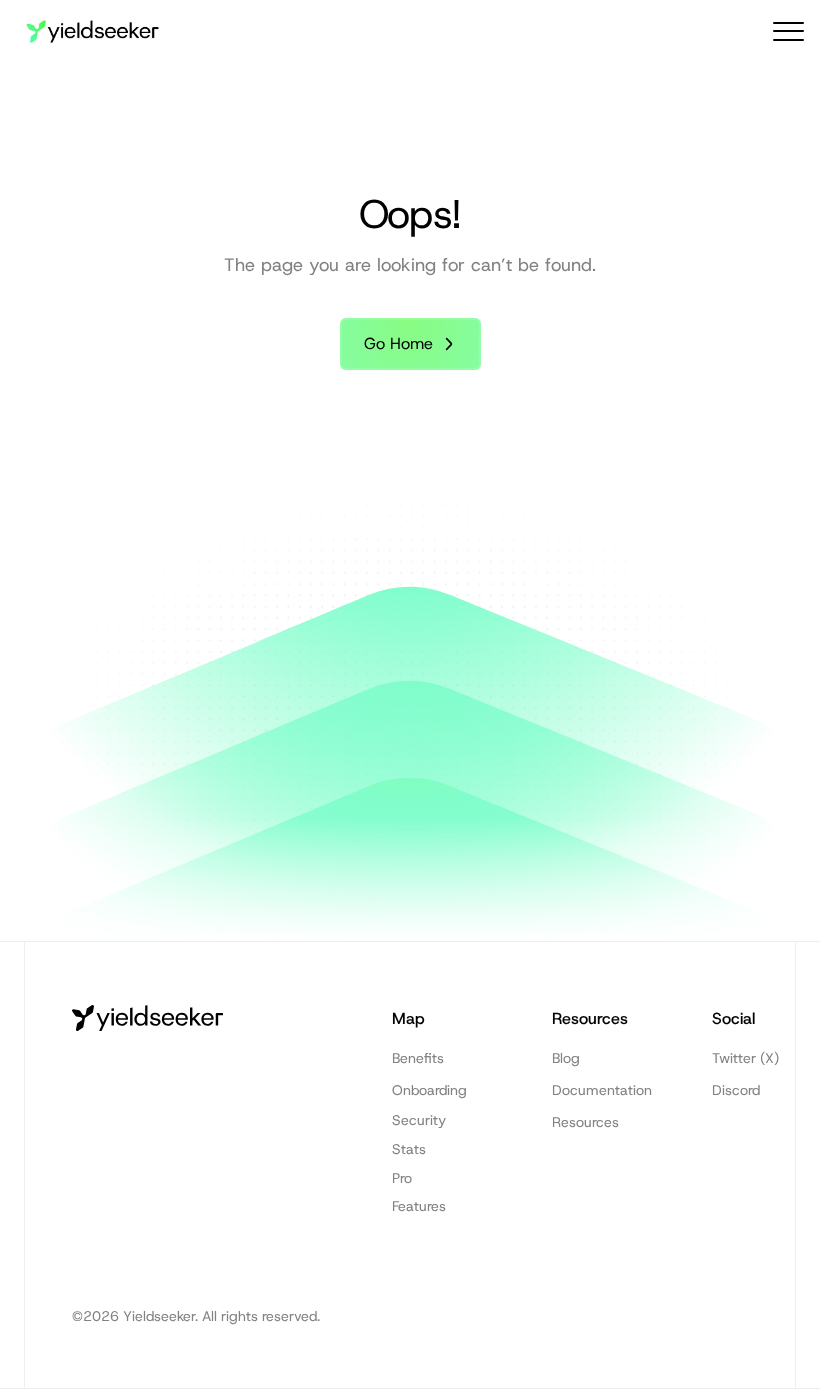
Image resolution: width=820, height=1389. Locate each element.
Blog (566, 1058)
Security (419, 1120)
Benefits (418, 1058)
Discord (736, 1090)
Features (419, 1206)
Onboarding (429, 1090)
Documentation (602, 1090)
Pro (402, 1178)
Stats (409, 1149)
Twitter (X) (745, 1058)
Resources (585, 1122)
